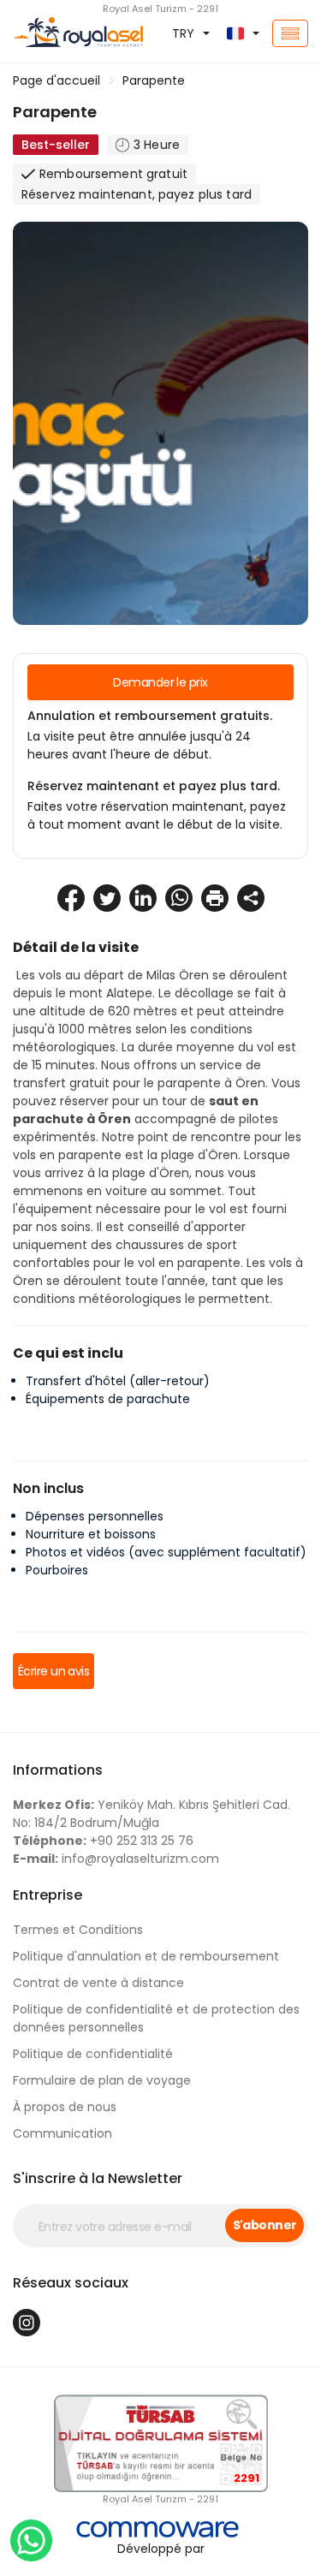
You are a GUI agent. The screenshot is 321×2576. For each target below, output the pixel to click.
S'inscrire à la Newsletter (98, 2178)
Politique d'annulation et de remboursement (146, 1956)
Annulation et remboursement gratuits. (150, 716)
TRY (183, 33)
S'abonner (265, 2225)
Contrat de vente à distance (98, 1983)
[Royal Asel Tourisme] (53, 33)
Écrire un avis (53, 1671)
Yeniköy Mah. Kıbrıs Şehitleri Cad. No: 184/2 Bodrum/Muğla (152, 1814)
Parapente (154, 80)
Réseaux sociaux (71, 2283)
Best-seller (56, 145)
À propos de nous (65, 2107)
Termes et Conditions (78, 1930)
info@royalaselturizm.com (116, 1859)
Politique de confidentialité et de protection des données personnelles (156, 2018)
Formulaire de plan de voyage (102, 2080)
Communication (62, 2133)
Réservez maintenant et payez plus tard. (154, 786)
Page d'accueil (56, 80)
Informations (58, 1770)
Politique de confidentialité (93, 2054)
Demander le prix (160, 682)
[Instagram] (27, 2323)
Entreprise (48, 1895)
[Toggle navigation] (290, 33)
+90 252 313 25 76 (103, 1841)
